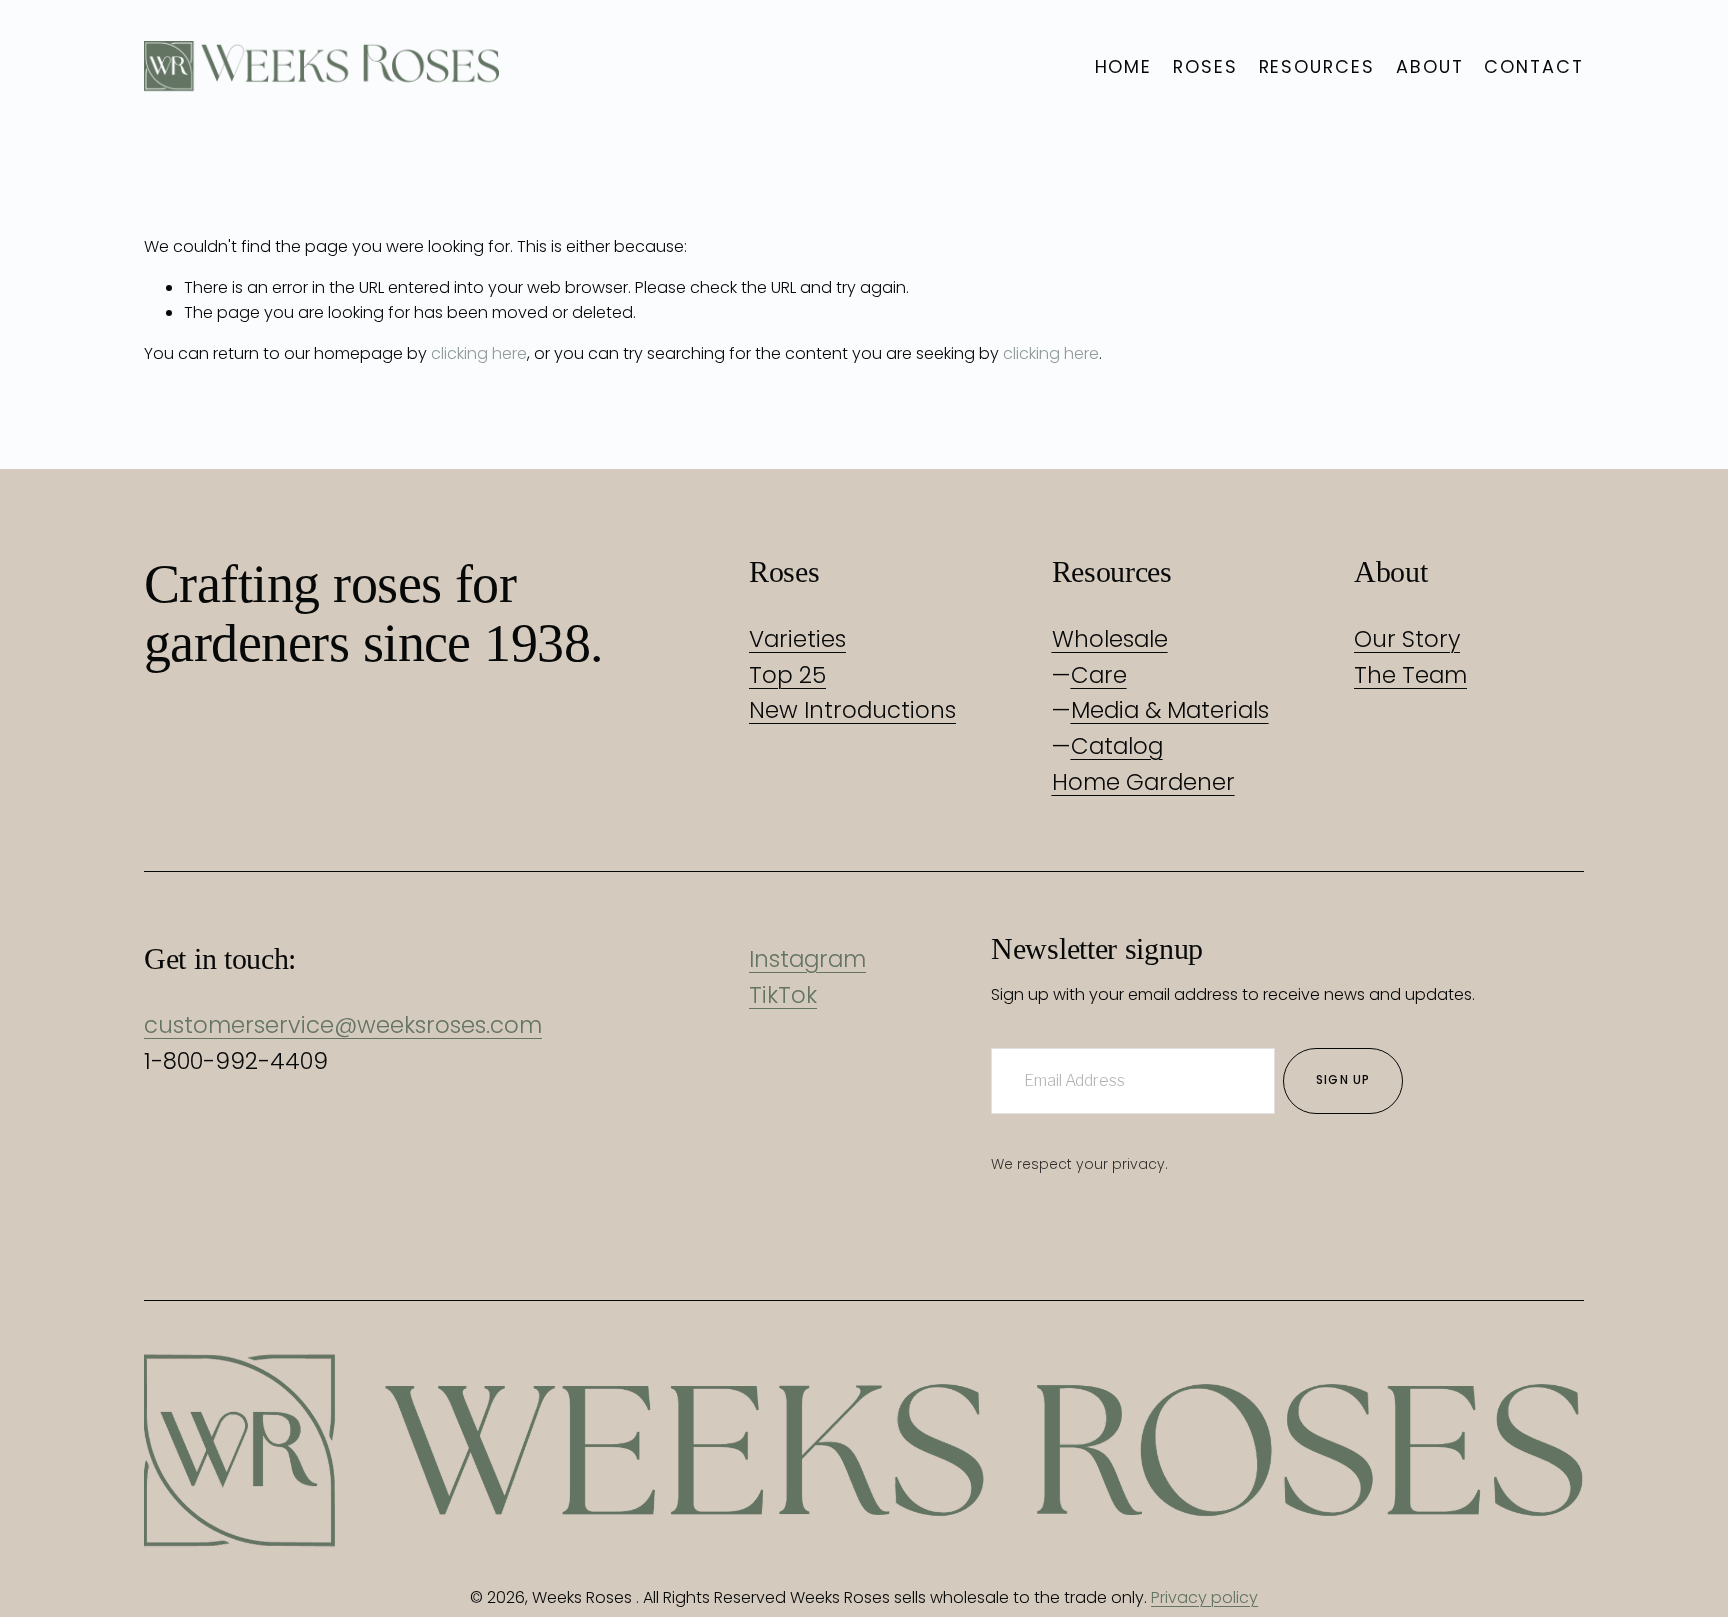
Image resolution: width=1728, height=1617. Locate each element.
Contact (1534, 66)
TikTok (783, 995)
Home (1124, 66)
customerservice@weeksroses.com (343, 1025)
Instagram (807, 959)
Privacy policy (1204, 1597)
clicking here (479, 353)
